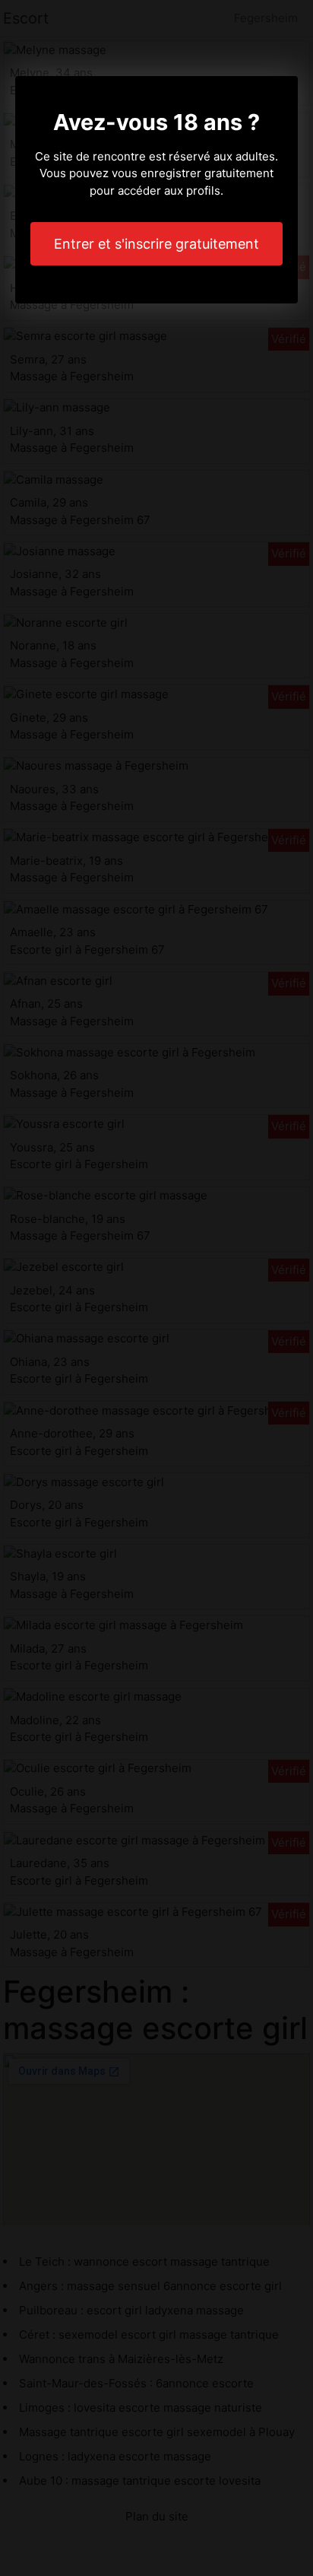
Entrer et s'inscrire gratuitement (156, 244)
